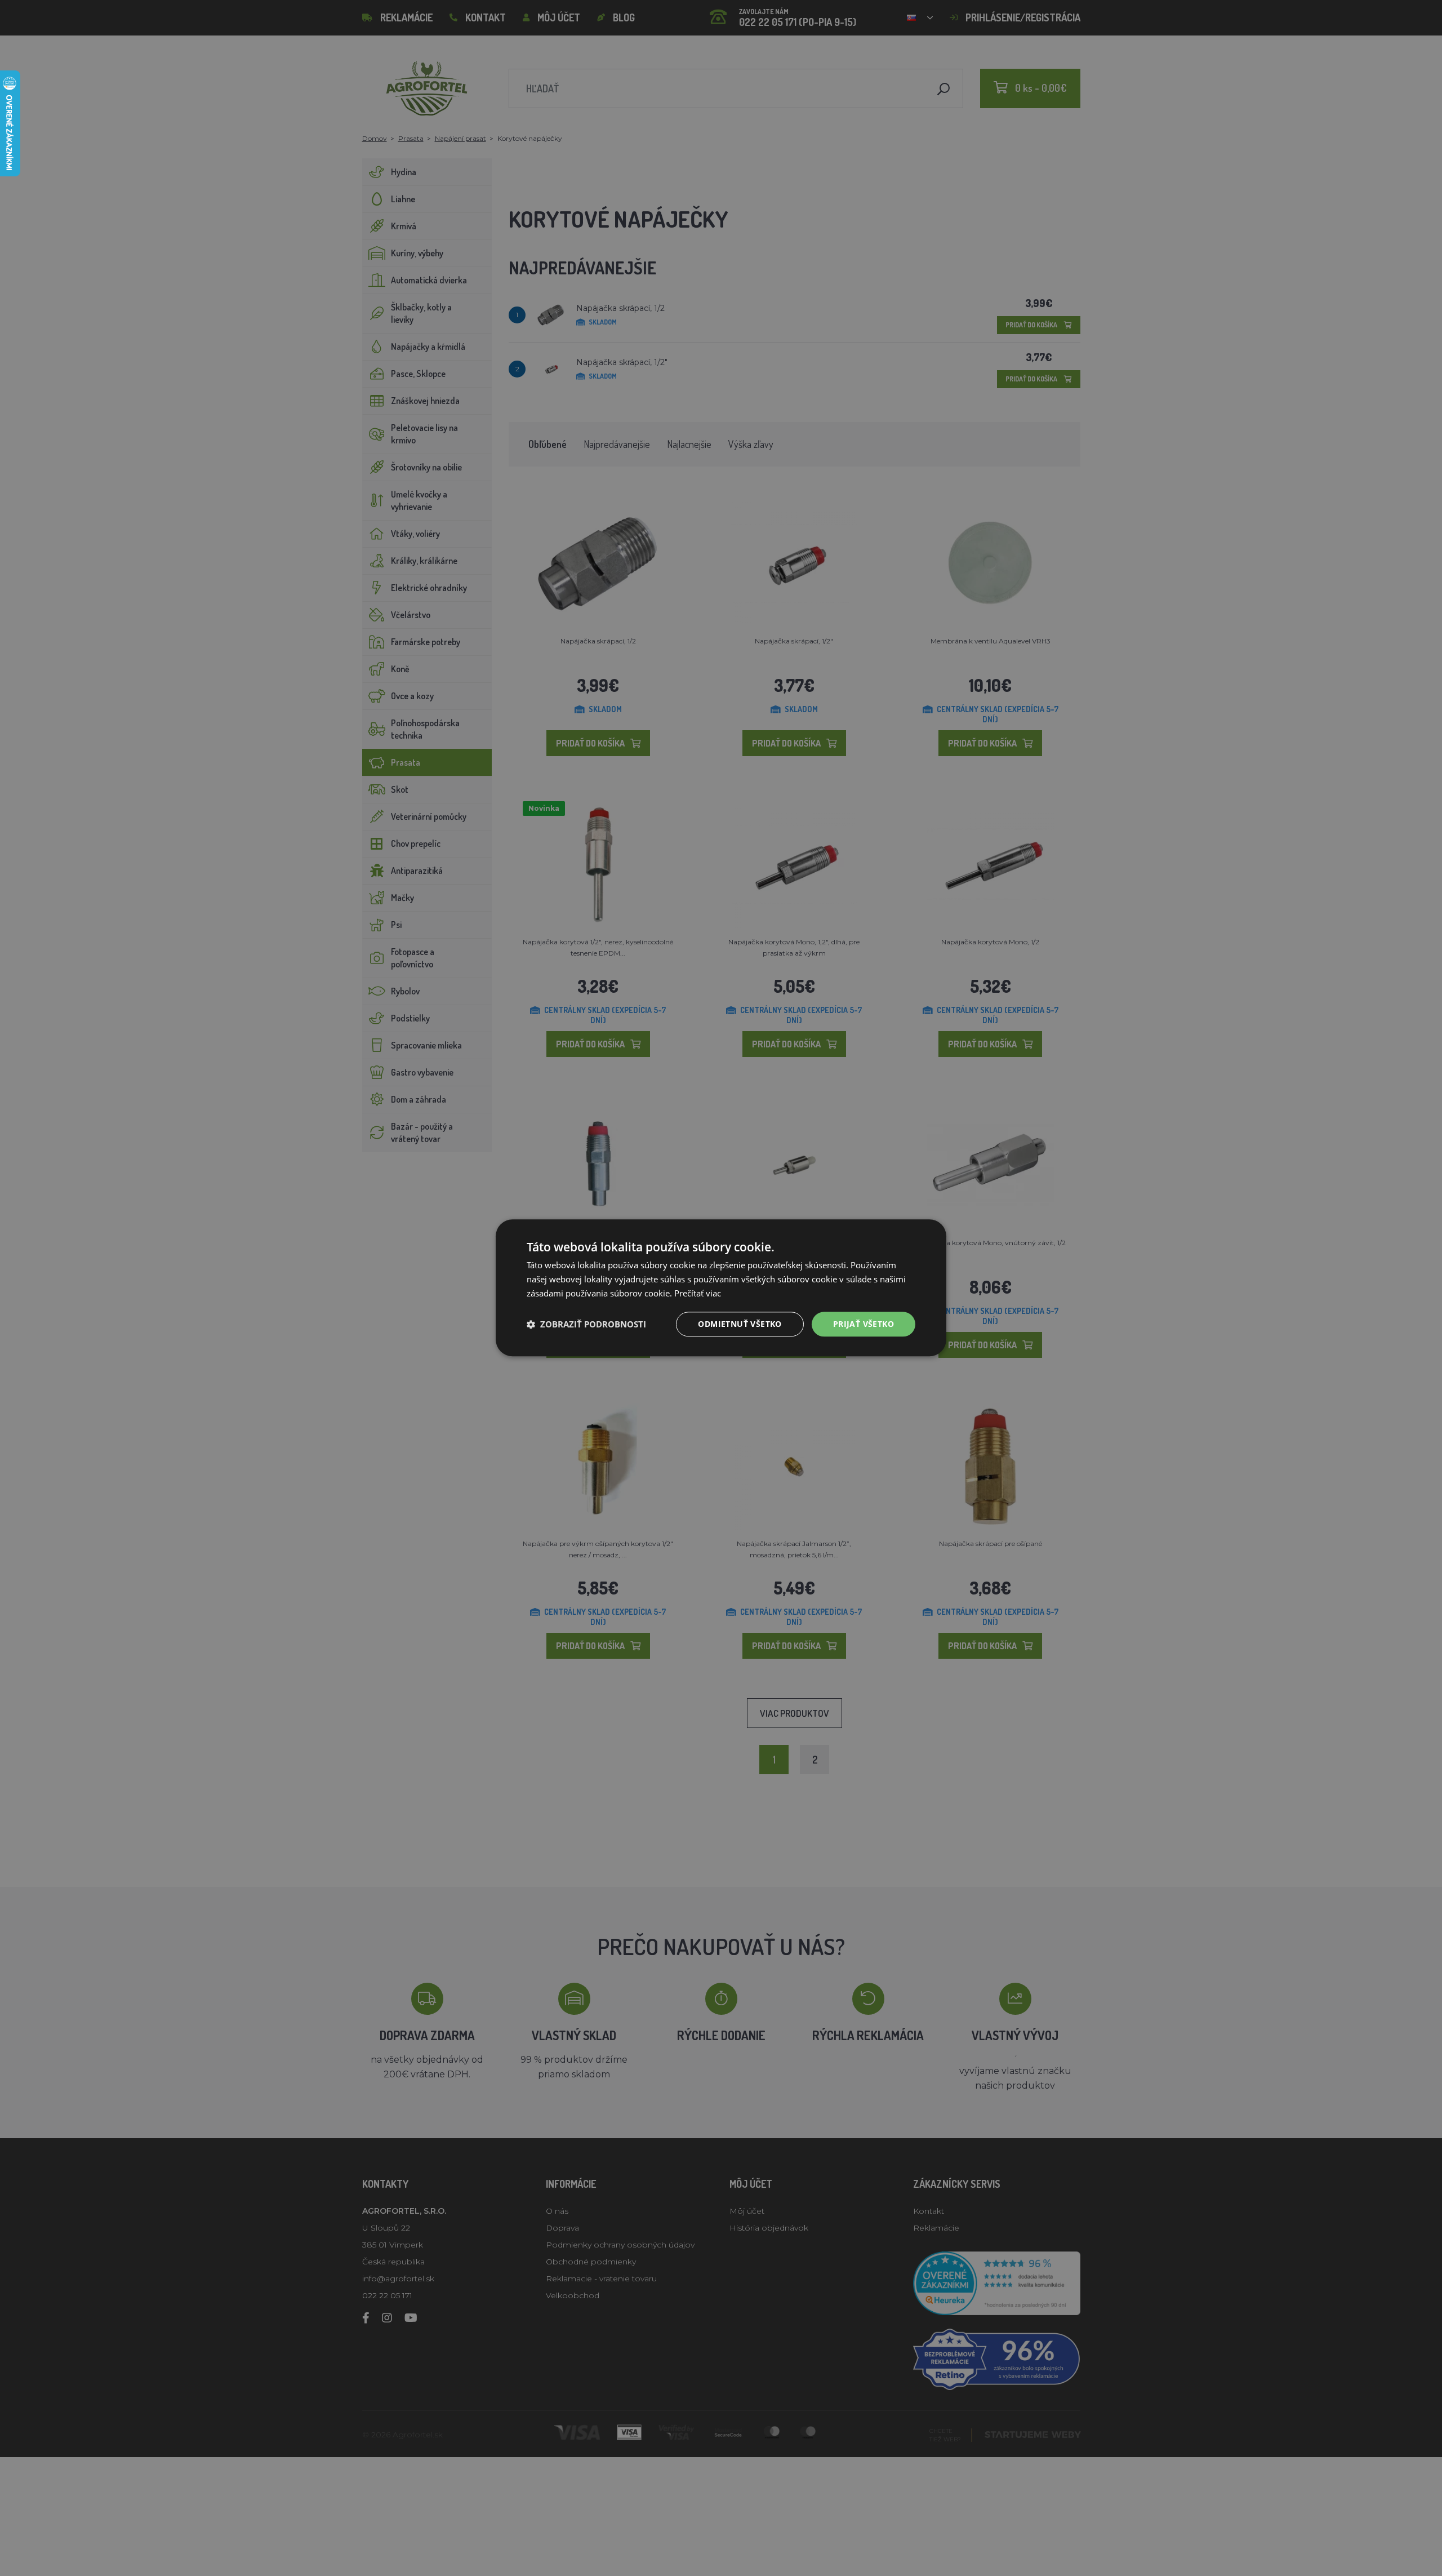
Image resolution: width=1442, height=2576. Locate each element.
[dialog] (721, 1288)
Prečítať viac (698, 1293)
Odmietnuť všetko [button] (740, 1324)
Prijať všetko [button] (864, 1324)
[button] (586, 1324)
